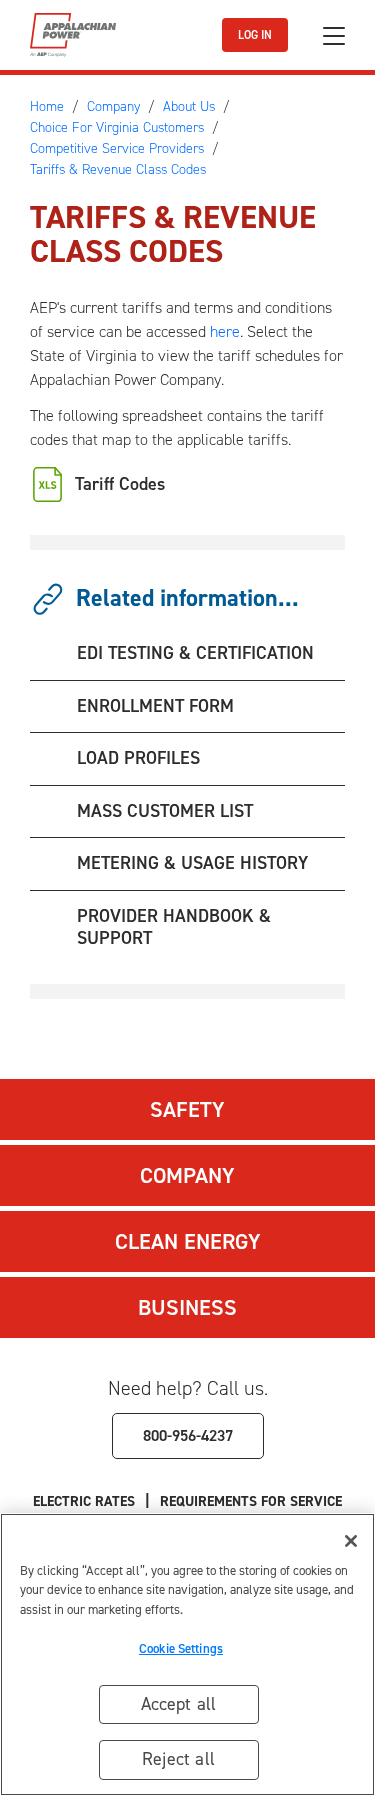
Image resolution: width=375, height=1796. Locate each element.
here (225, 331)
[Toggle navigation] (334, 35)
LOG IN (255, 35)
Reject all (178, 1759)
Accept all (179, 1704)
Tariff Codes (120, 484)
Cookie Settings (181, 1648)
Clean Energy (188, 1241)
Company (187, 1175)
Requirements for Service (251, 1501)
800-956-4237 (188, 1435)
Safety (187, 1109)
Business (187, 1307)
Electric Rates (84, 1501)
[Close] (351, 1541)
